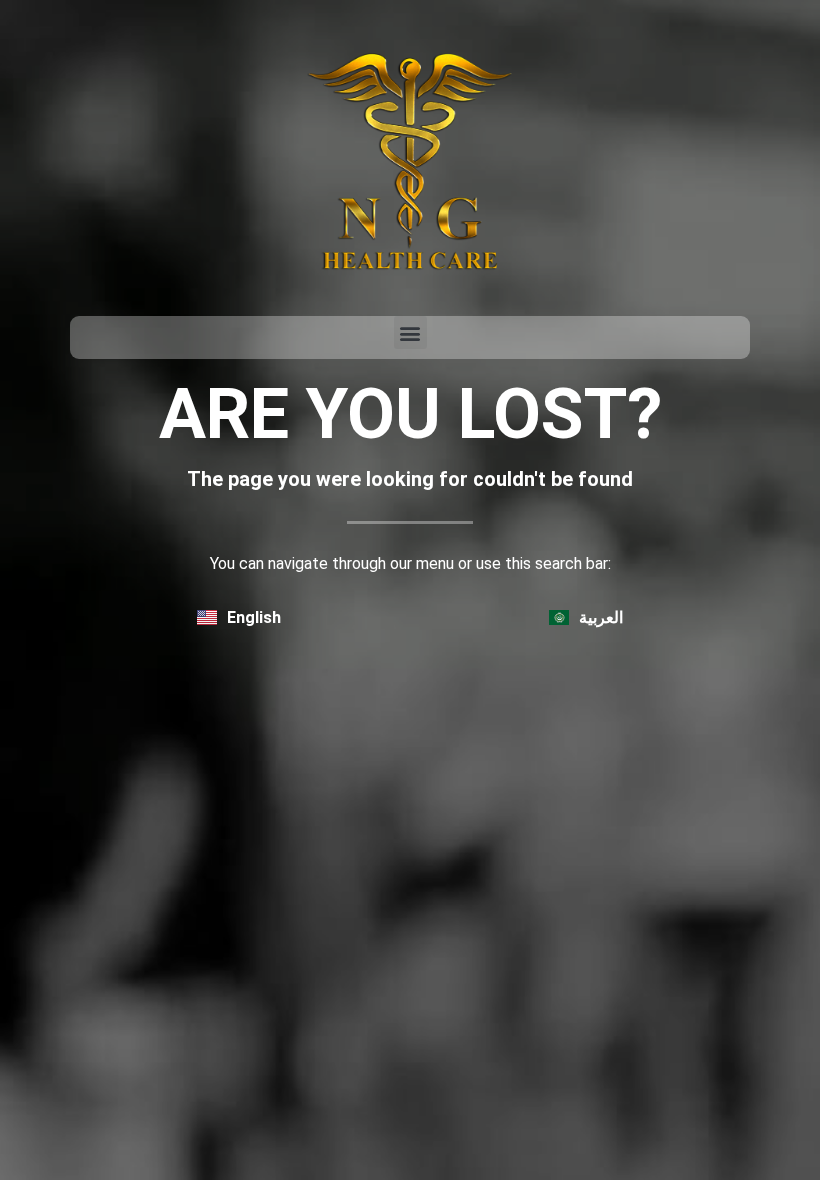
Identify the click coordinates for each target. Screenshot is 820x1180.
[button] (410, 332)
